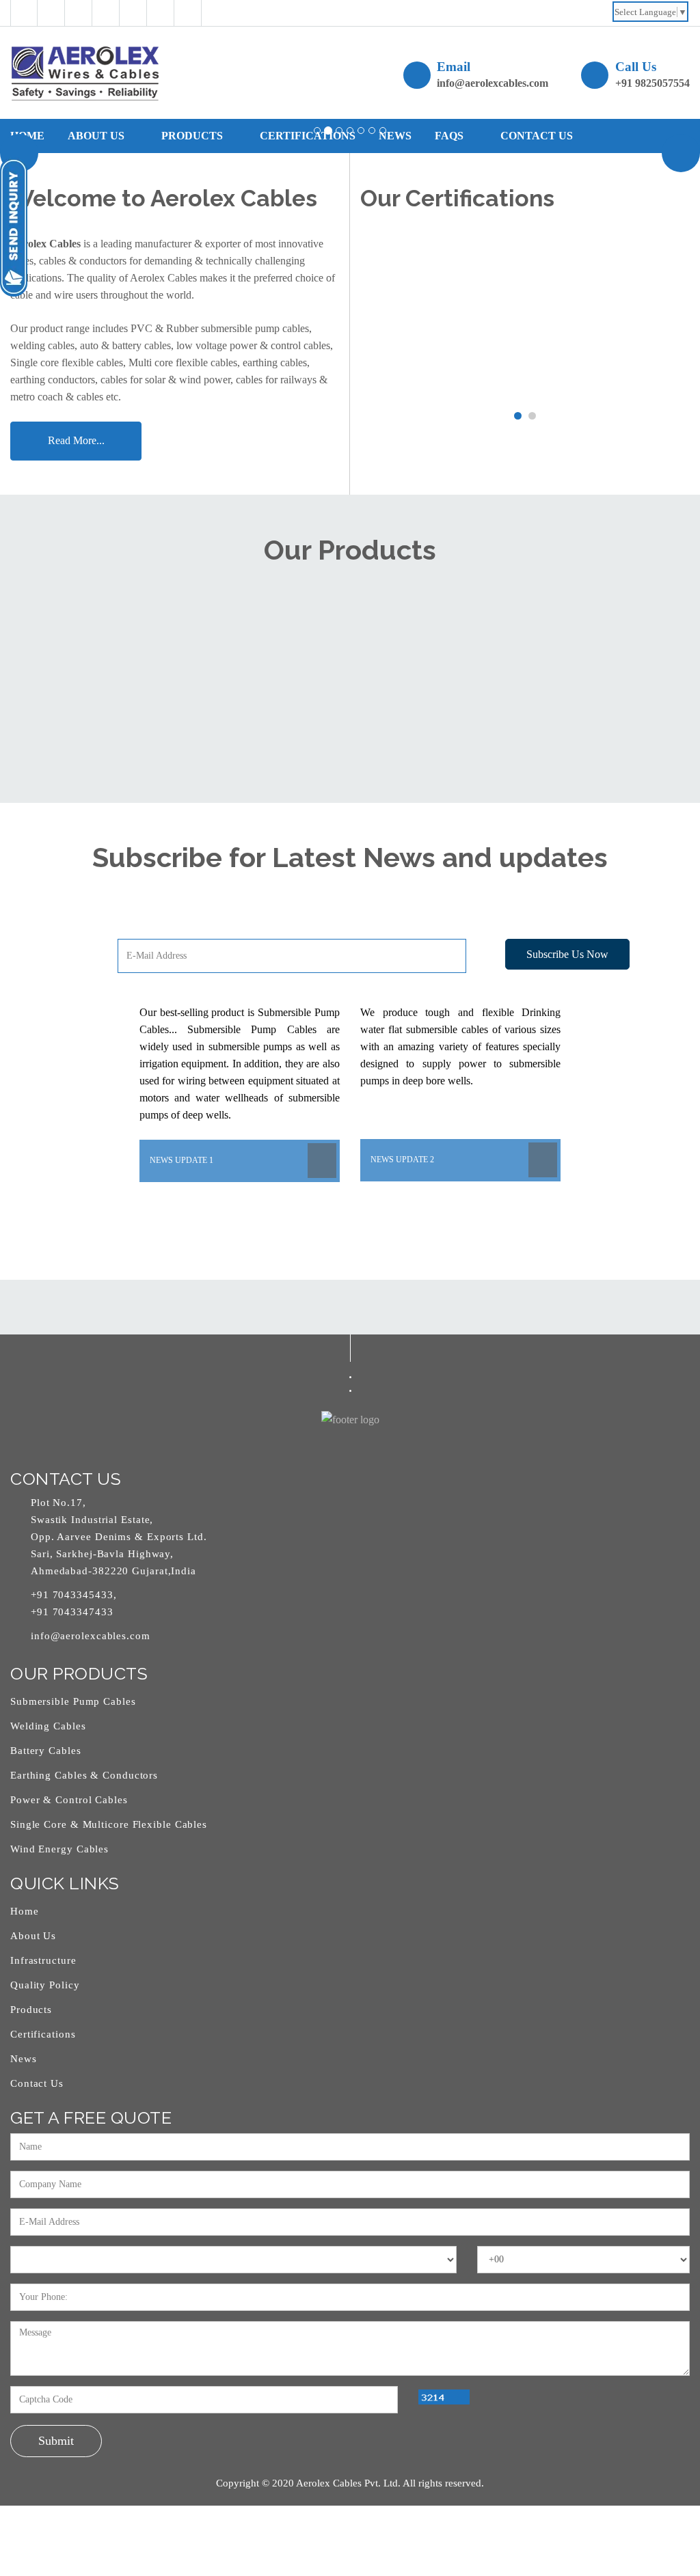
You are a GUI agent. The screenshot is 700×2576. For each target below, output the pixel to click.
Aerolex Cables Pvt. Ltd (347, 2483)
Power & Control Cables (69, 1800)
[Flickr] (188, 13)
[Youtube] (161, 13)
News (24, 2059)
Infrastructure (43, 1960)
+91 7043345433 (72, 1595)
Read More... (76, 440)
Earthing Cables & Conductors (84, 1775)
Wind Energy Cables (59, 1849)
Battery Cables (46, 1751)
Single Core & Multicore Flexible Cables (109, 1824)
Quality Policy (45, 1985)
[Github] (79, 13)
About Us (97, 136)
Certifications (43, 2034)
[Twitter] (51, 13)
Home (27, 136)
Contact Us (37, 2083)
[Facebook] (24, 13)
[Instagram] (133, 13)
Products (31, 2010)
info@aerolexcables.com (493, 83)
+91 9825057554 (652, 83)
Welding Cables (48, 1726)
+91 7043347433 (72, 1612)
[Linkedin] (106, 13)
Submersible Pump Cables (73, 1701)
